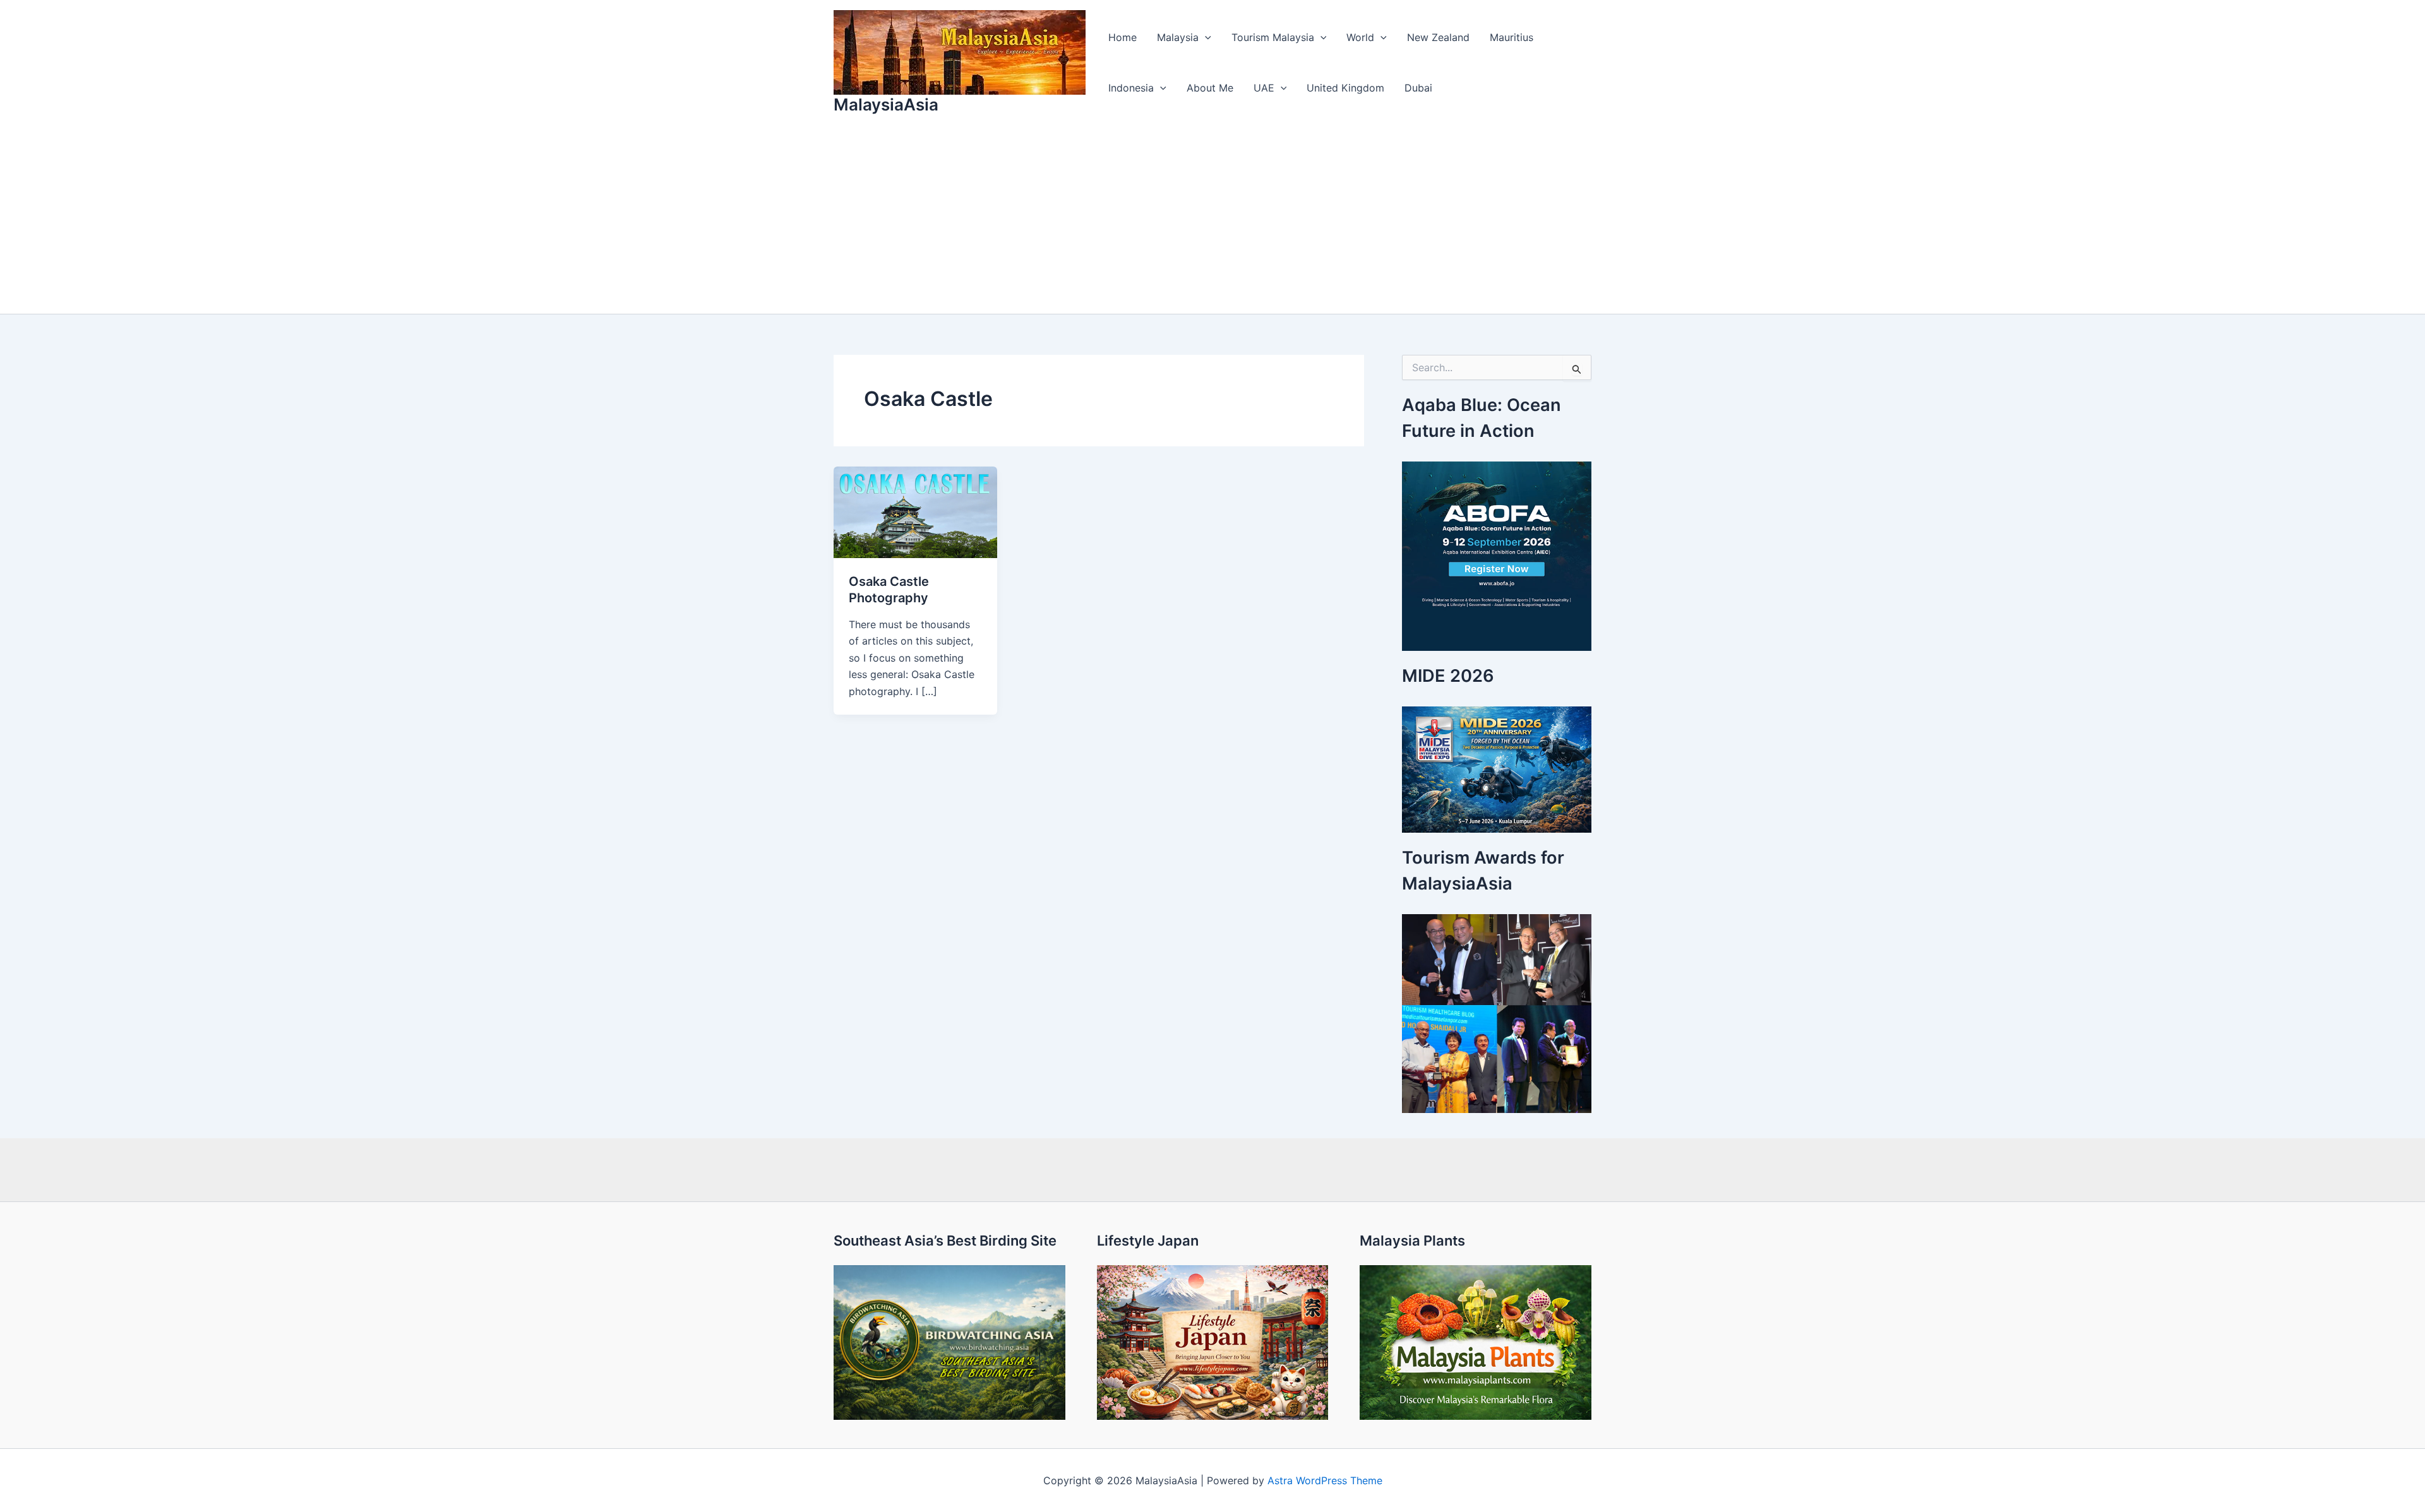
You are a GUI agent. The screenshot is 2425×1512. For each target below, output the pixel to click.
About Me (1210, 88)
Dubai (1418, 88)
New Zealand (1438, 37)
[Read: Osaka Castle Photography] (915, 511)
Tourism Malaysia (1273, 37)
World (1360, 37)
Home (1123, 37)
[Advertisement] (1212, 219)
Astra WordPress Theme (1325, 1480)
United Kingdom (1345, 88)
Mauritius (1512, 37)
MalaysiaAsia (886, 104)
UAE (1264, 88)
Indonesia (1131, 88)
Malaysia (1178, 37)
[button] (1205, 37)
